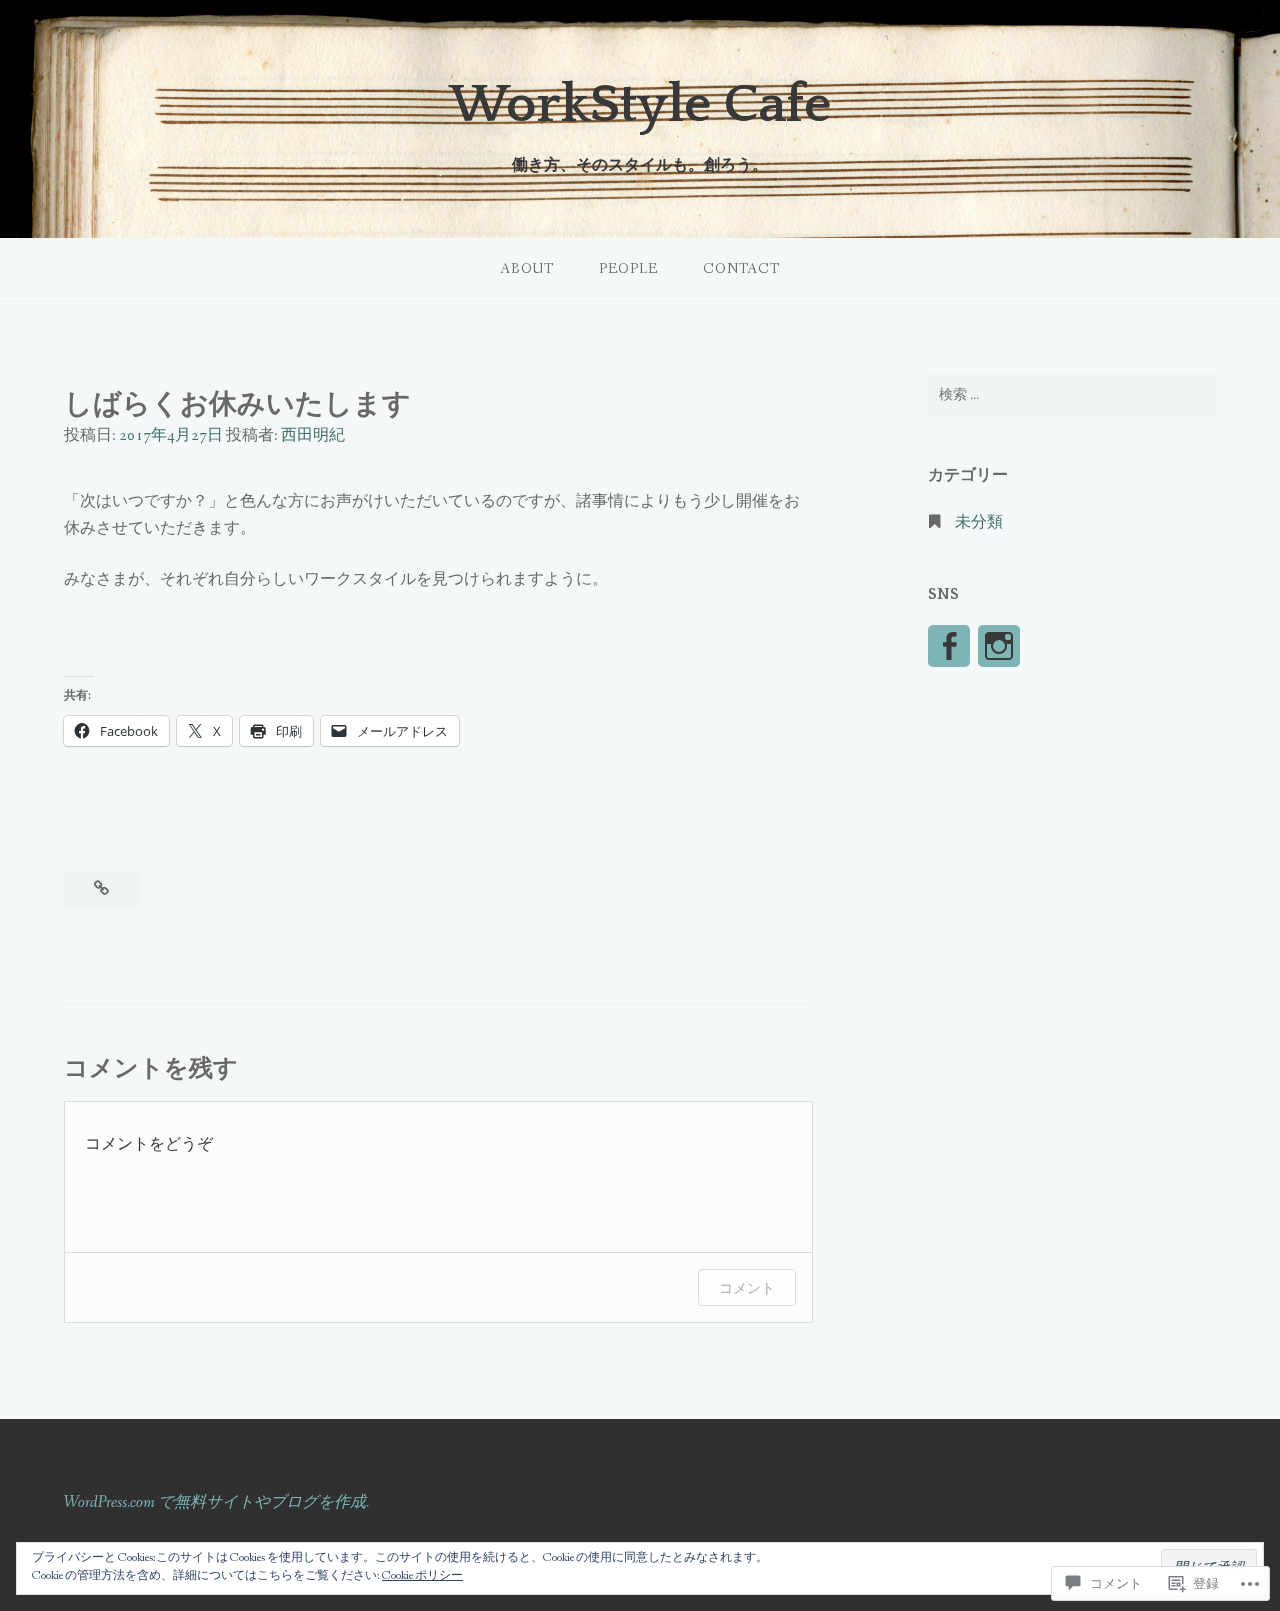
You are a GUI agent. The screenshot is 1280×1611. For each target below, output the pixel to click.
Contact (741, 269)
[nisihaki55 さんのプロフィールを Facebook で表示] (949, 646)
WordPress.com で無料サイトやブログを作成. (216, 1502)
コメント (747, 1287)
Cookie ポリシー (422, 1576)
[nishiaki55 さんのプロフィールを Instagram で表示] (999, 646)
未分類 (979, 522)
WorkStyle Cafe (640, 105)
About (527, 269)
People (628, 269)
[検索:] (1072, 395)
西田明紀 (313, 435)
